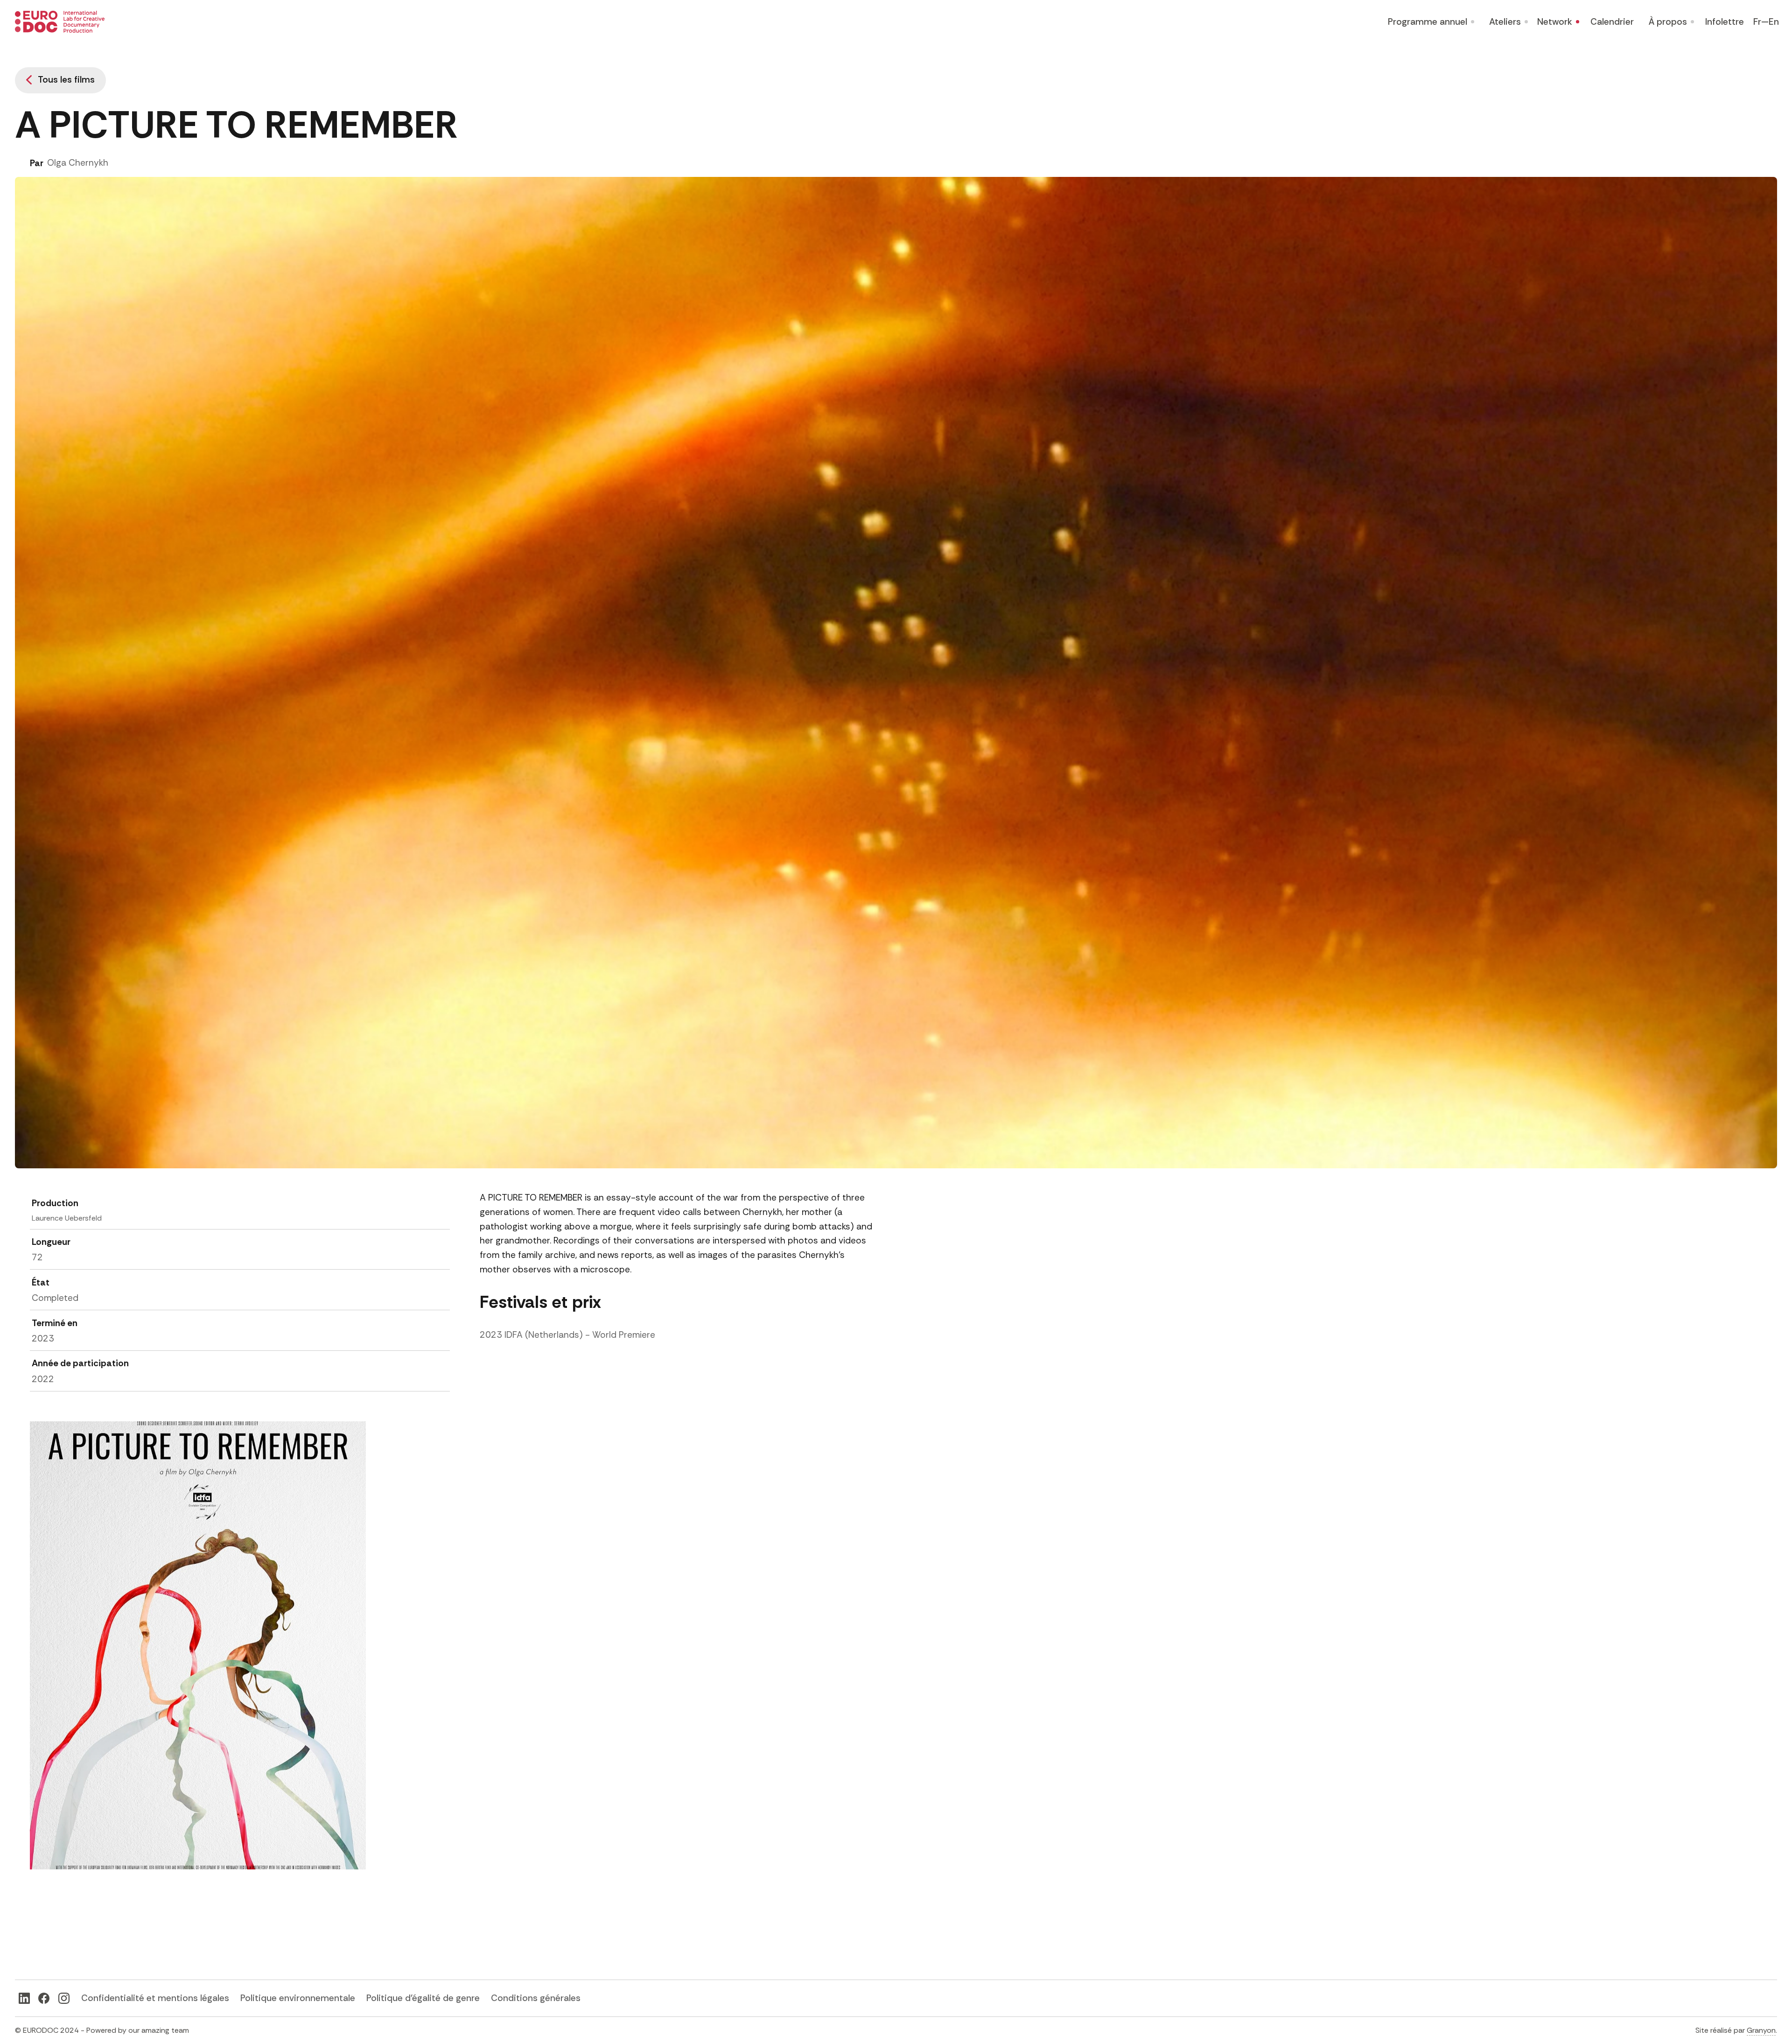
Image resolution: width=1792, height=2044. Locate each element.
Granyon (1761, 2030)
